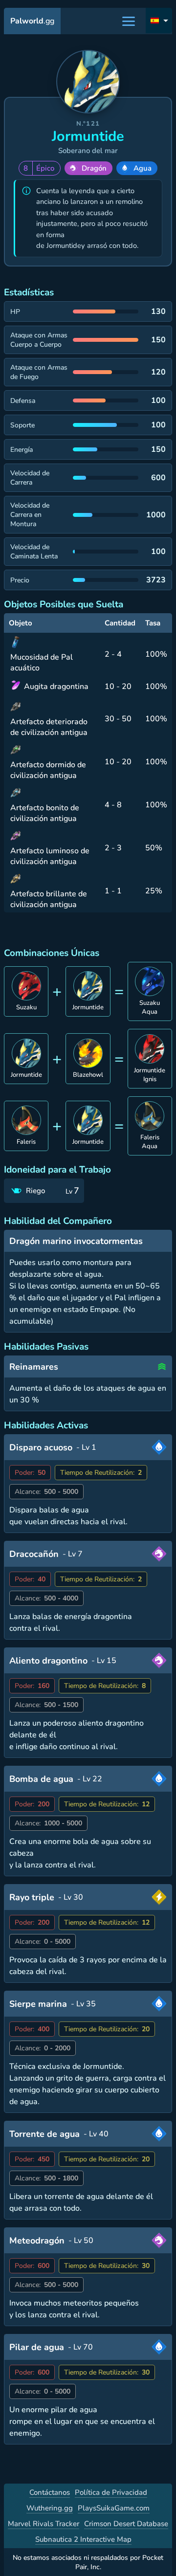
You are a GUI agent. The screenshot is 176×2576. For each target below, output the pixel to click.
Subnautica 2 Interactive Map (83, 2539)
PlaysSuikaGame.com (114, 2508)
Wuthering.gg (50, 2508)
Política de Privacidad (111, 2492)
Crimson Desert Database (126, 2524)
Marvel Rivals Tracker (44, 2524)
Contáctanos (50, 2492)
